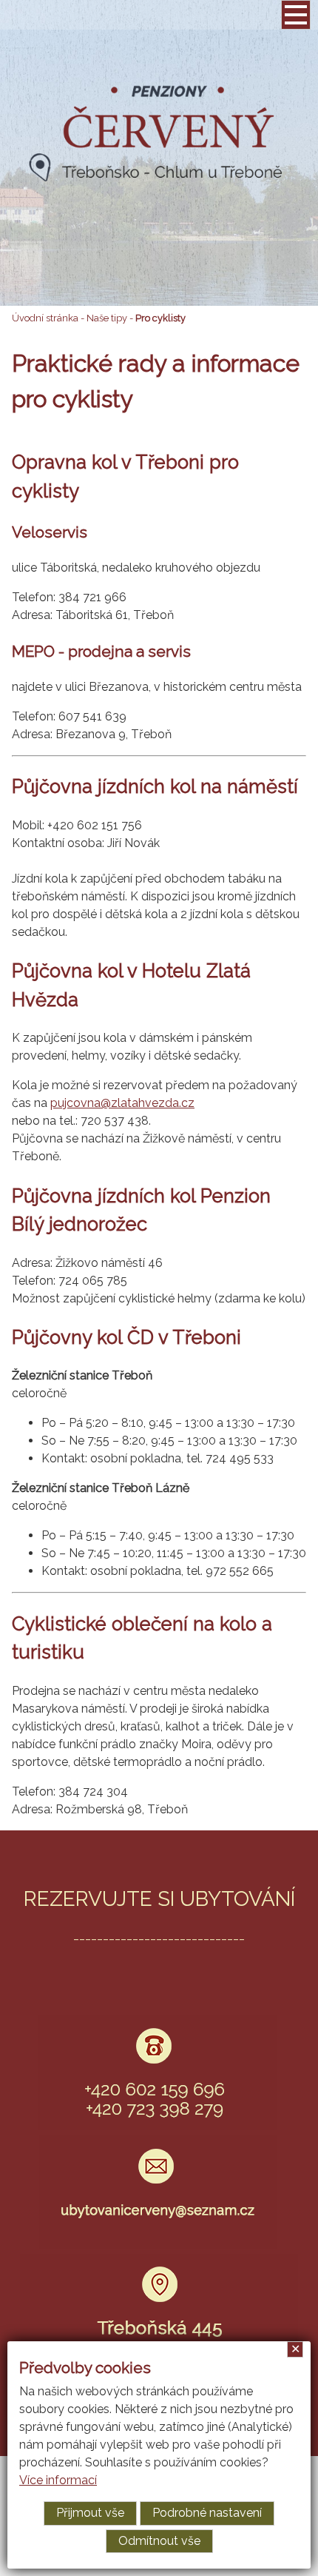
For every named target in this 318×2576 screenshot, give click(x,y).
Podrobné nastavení (207, 2513)
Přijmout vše (90, 2513)
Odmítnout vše (159, 2541)
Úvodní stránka (45, 318)
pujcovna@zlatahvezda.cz (122, 1103)
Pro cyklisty (160, 318)
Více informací (58, 2480)
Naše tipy (107, 318)
